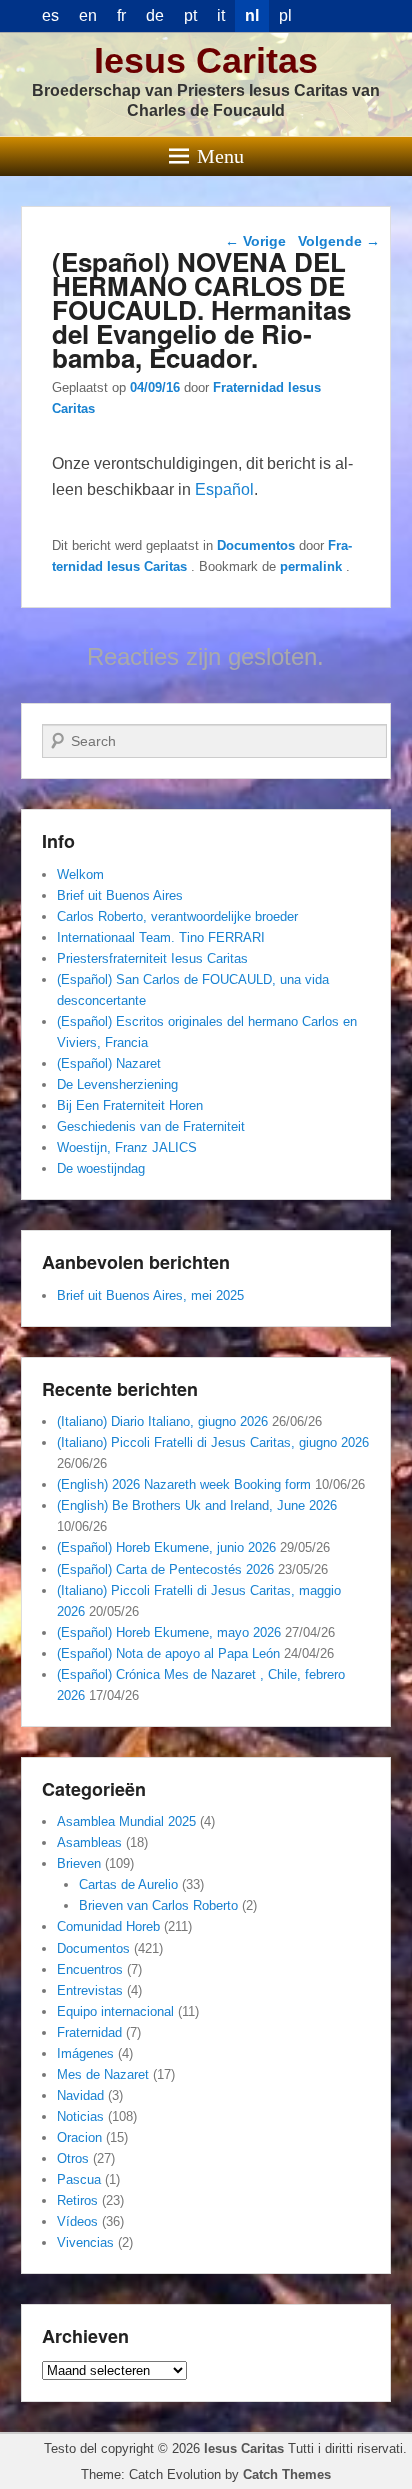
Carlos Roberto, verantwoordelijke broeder (177, 916)
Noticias (80, 2116)
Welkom (80, 874)
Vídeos (77, 2221)
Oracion (79, 2137)
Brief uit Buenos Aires (120, 895)
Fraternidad (89, 2032)
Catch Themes (287, 2474)
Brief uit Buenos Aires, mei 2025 (150, 1295)
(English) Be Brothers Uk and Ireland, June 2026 (197, 1505)
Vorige (255, 241)
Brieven (79, 1863)
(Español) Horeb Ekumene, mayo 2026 (169, 1632)
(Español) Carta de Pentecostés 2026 (165, 1569)
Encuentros (90, 1969)
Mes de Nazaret (103, 2074)
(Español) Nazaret (109, 1063)
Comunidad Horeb (108, 1926)
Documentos (256, 545)
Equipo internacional (115, 2011)
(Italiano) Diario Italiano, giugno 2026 (162, 1421)
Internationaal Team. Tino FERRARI (161, 937)
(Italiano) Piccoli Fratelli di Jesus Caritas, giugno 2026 (213, 1442)
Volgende (339, 241)
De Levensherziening (117, 1084)
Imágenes (85, 2053)
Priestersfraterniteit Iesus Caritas (152, 958)
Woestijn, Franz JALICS (127, 1147)
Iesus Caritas (206, 60)
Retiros (77, 2200)
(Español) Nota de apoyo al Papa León (168, 1653)
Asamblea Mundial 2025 (126, 1821)
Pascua (79, 2179)
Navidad (80, 2095)
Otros (73, 2158)
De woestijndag (101, 1168)
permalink (313, 566)
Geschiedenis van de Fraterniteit (151, 1126)
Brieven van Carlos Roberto (158, 1905)
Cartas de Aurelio (128, 1884)
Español (224, 489)
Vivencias (85, 2242)
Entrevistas (90, 1990)
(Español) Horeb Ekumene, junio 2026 (166, 1547)
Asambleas (89, 1842)
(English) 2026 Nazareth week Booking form (184, 1484)
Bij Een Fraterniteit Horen (130, 1105)
